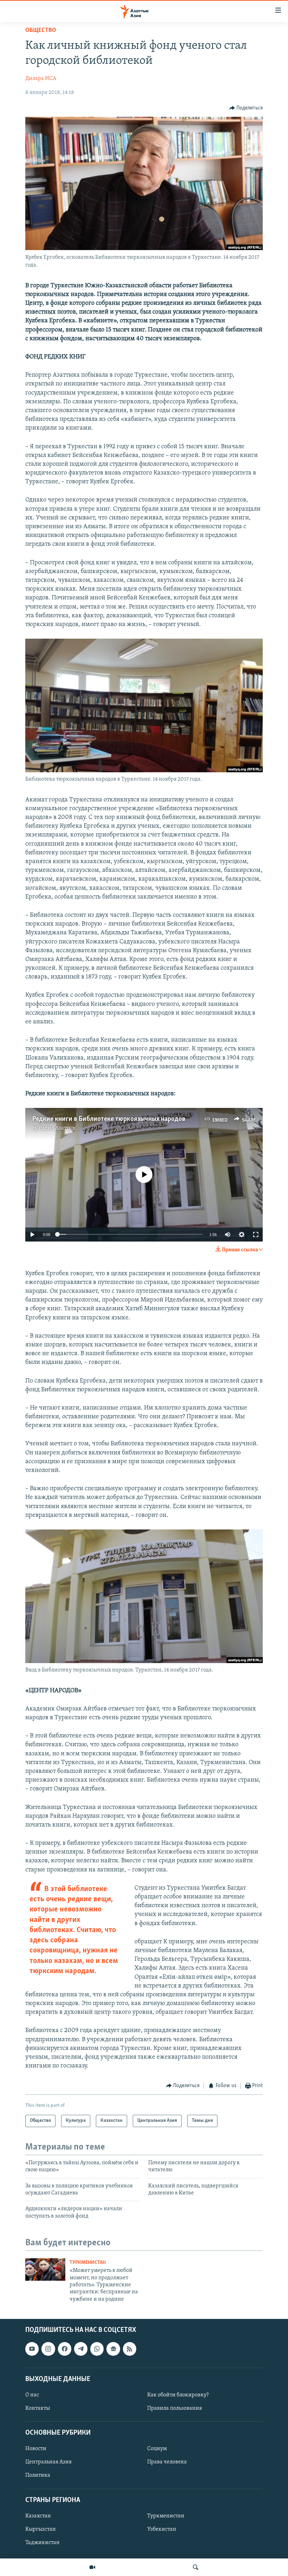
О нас (32, 2395)
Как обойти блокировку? (178, 2395)
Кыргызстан (41, 2529)
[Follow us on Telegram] (81, 2349)
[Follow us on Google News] (113, 2349)
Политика (38, 2476)
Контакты (38, 2408)
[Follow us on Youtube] (32, 2349)
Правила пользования (175, 2408)
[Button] (246, 108)
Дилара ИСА (41, 79)
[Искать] (196, 2567)
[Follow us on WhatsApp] (97, 2349)
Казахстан (38, 2516)
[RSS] (130, 2349)
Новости (36, 2449)
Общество (41, 31)
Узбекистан (162, 2529)
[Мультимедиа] (92, 2567)
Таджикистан (42, 2543)
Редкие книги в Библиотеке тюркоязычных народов (109, 1119)
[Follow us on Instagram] (48, 2349)
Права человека (167, 2462)
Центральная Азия (48, 2462)
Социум (157, 2449)
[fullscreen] (256, 1235)
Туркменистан (88, 2263)
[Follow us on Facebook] (65, 2349)
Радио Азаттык (57, 1128)
